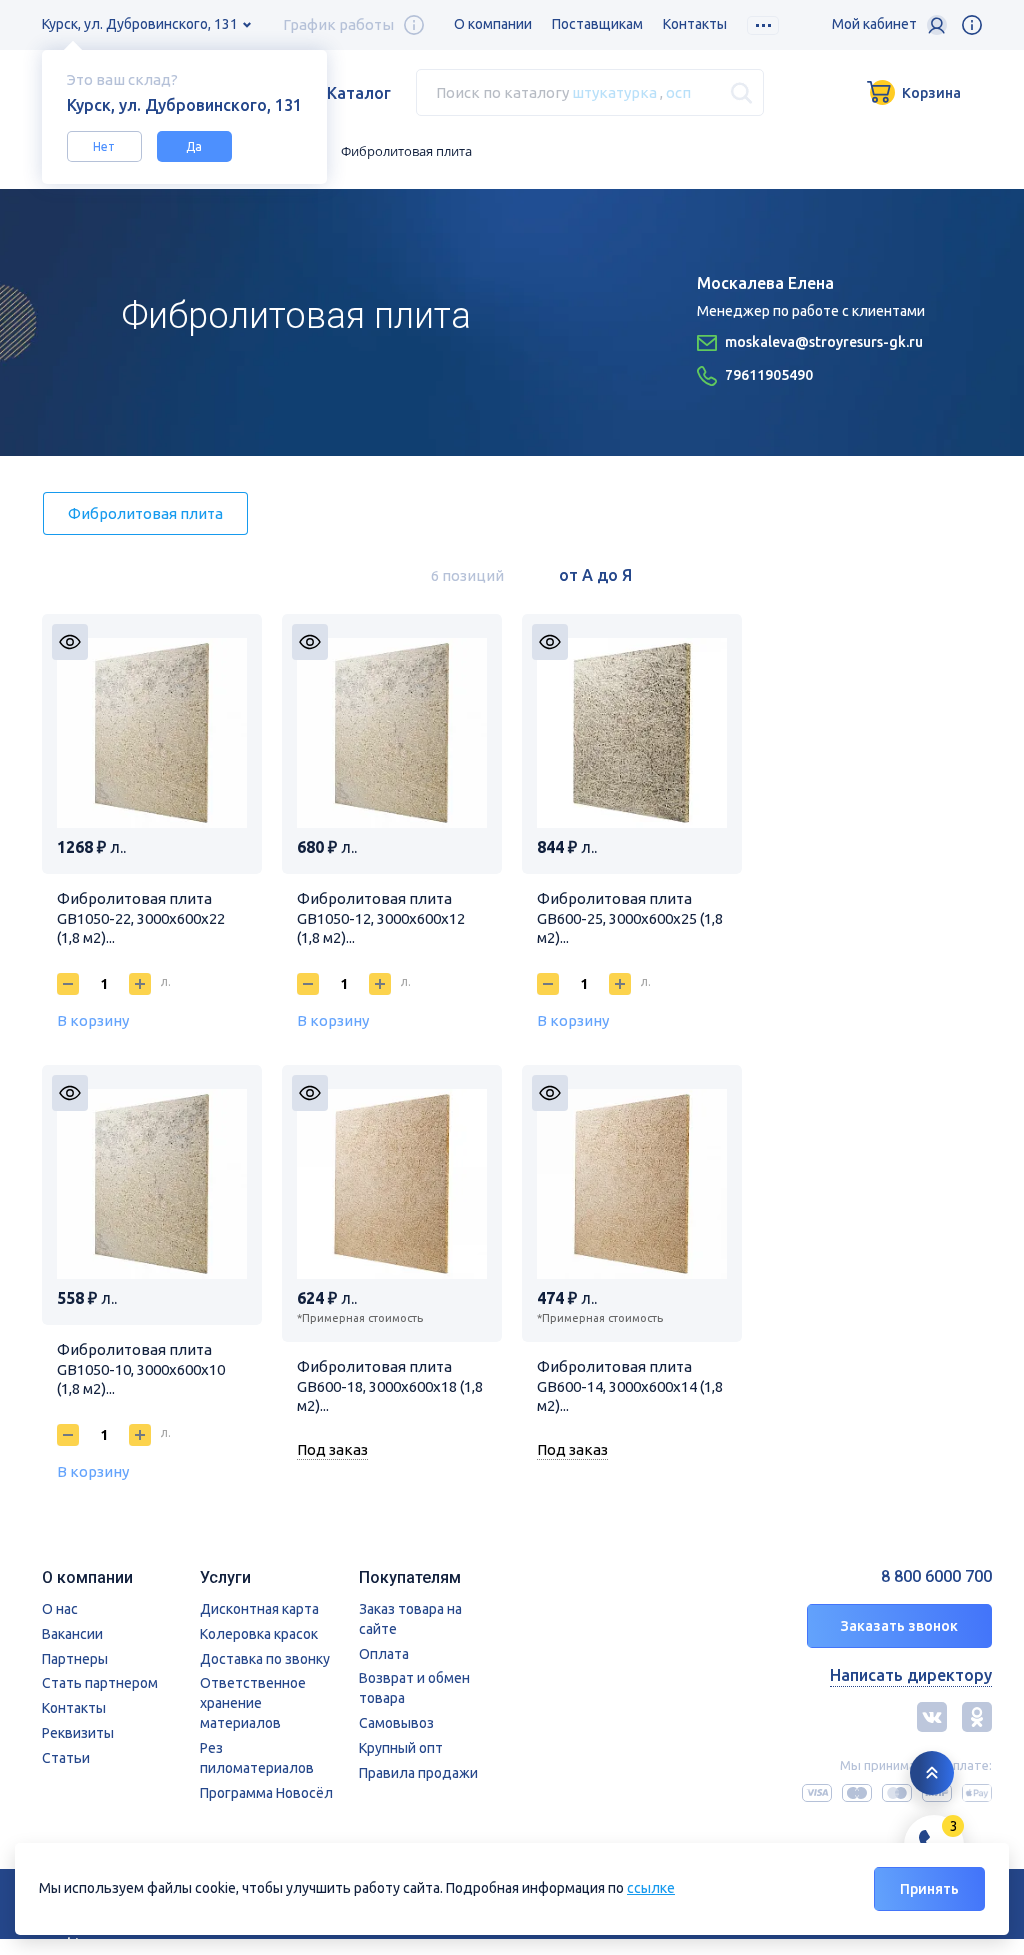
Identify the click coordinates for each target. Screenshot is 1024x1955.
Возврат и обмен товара (414, 1688)
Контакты (695, 24)
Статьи (66, 1758)
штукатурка (614, 92)
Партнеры (75, 1659)
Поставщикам (597, 24)
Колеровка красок (259, 1634)
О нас (60, 1609)
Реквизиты (78, 1733)
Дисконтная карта (259, 1609)
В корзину (93, 1020)
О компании (493, 24)
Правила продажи (418, 1773)
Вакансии (72, 1634)
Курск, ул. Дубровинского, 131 (140, 24)
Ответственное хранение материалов (253, 1703)
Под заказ (332, 1449)
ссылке (651, 1888)
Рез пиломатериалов (257, 1758)
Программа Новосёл (266, 1793)
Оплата (384, 1654)
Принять (929, 1889)
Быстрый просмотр (70, 642)
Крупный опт (401, 1748)
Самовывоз (396, 1723)
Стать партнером (100, 1683)
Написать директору (911, 1675)
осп (678, 92)
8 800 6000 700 (936, 1576)
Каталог (359, 93)
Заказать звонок (899, 1626)
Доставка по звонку (265, 1659)
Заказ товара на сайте (410, 1619)
